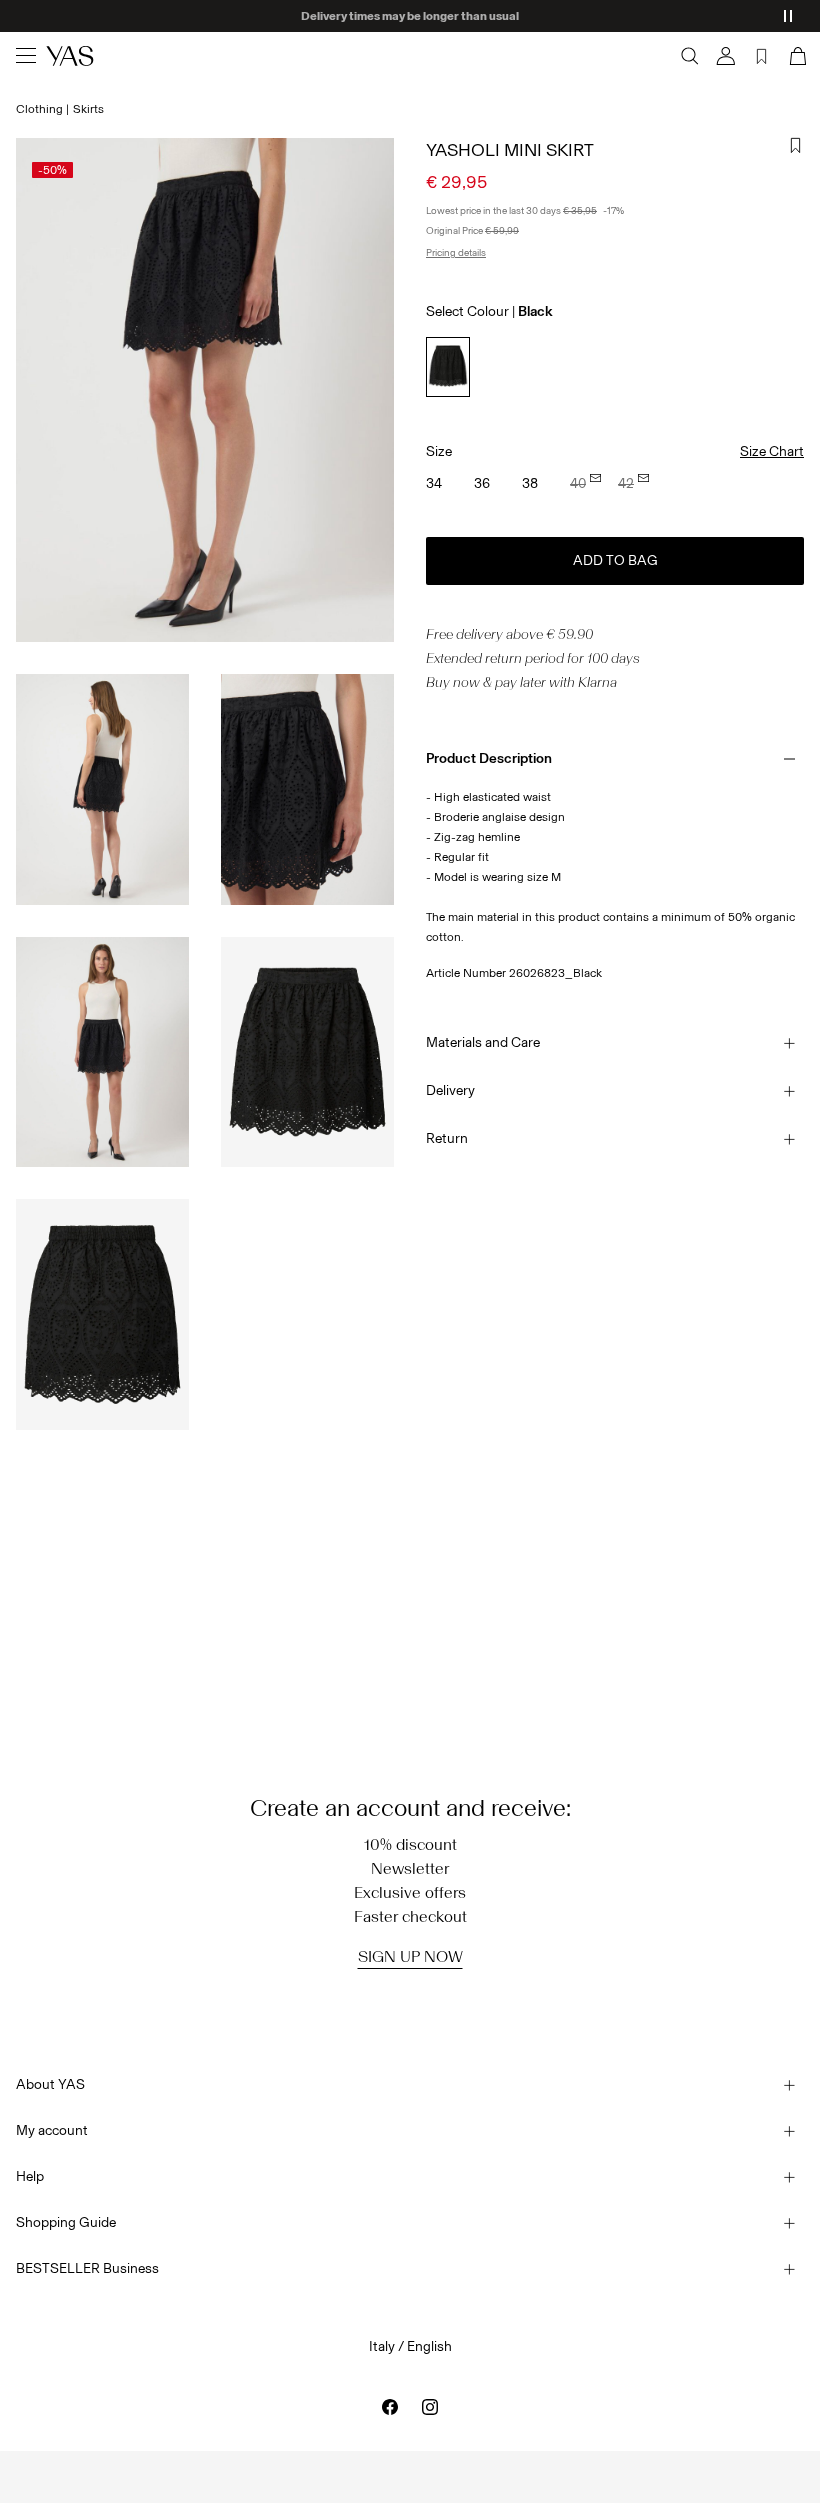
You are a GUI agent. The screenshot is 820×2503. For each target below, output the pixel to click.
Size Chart (772, 451)
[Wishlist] (762, 56)
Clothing (39, 109)
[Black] (448, 367)
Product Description (489, 758)
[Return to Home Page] (70, 56)
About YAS (50, 2084)
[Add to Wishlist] (796, 146)
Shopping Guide (66, 2222)
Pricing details (456, 253)
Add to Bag (615, 560)
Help (30, 2176)
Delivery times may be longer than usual (410, 16)
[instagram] (430, 2407)
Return (447, 1138)
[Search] (690, 56)
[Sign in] (726, 56)
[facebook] (390, 2407)
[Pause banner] (788, 16)
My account (52, 2130)
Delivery (450, 1090)
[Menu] (26, 56)
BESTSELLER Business (87, 2268)
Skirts (88, 109)
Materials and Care (483, 1042)
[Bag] (796, 56)
